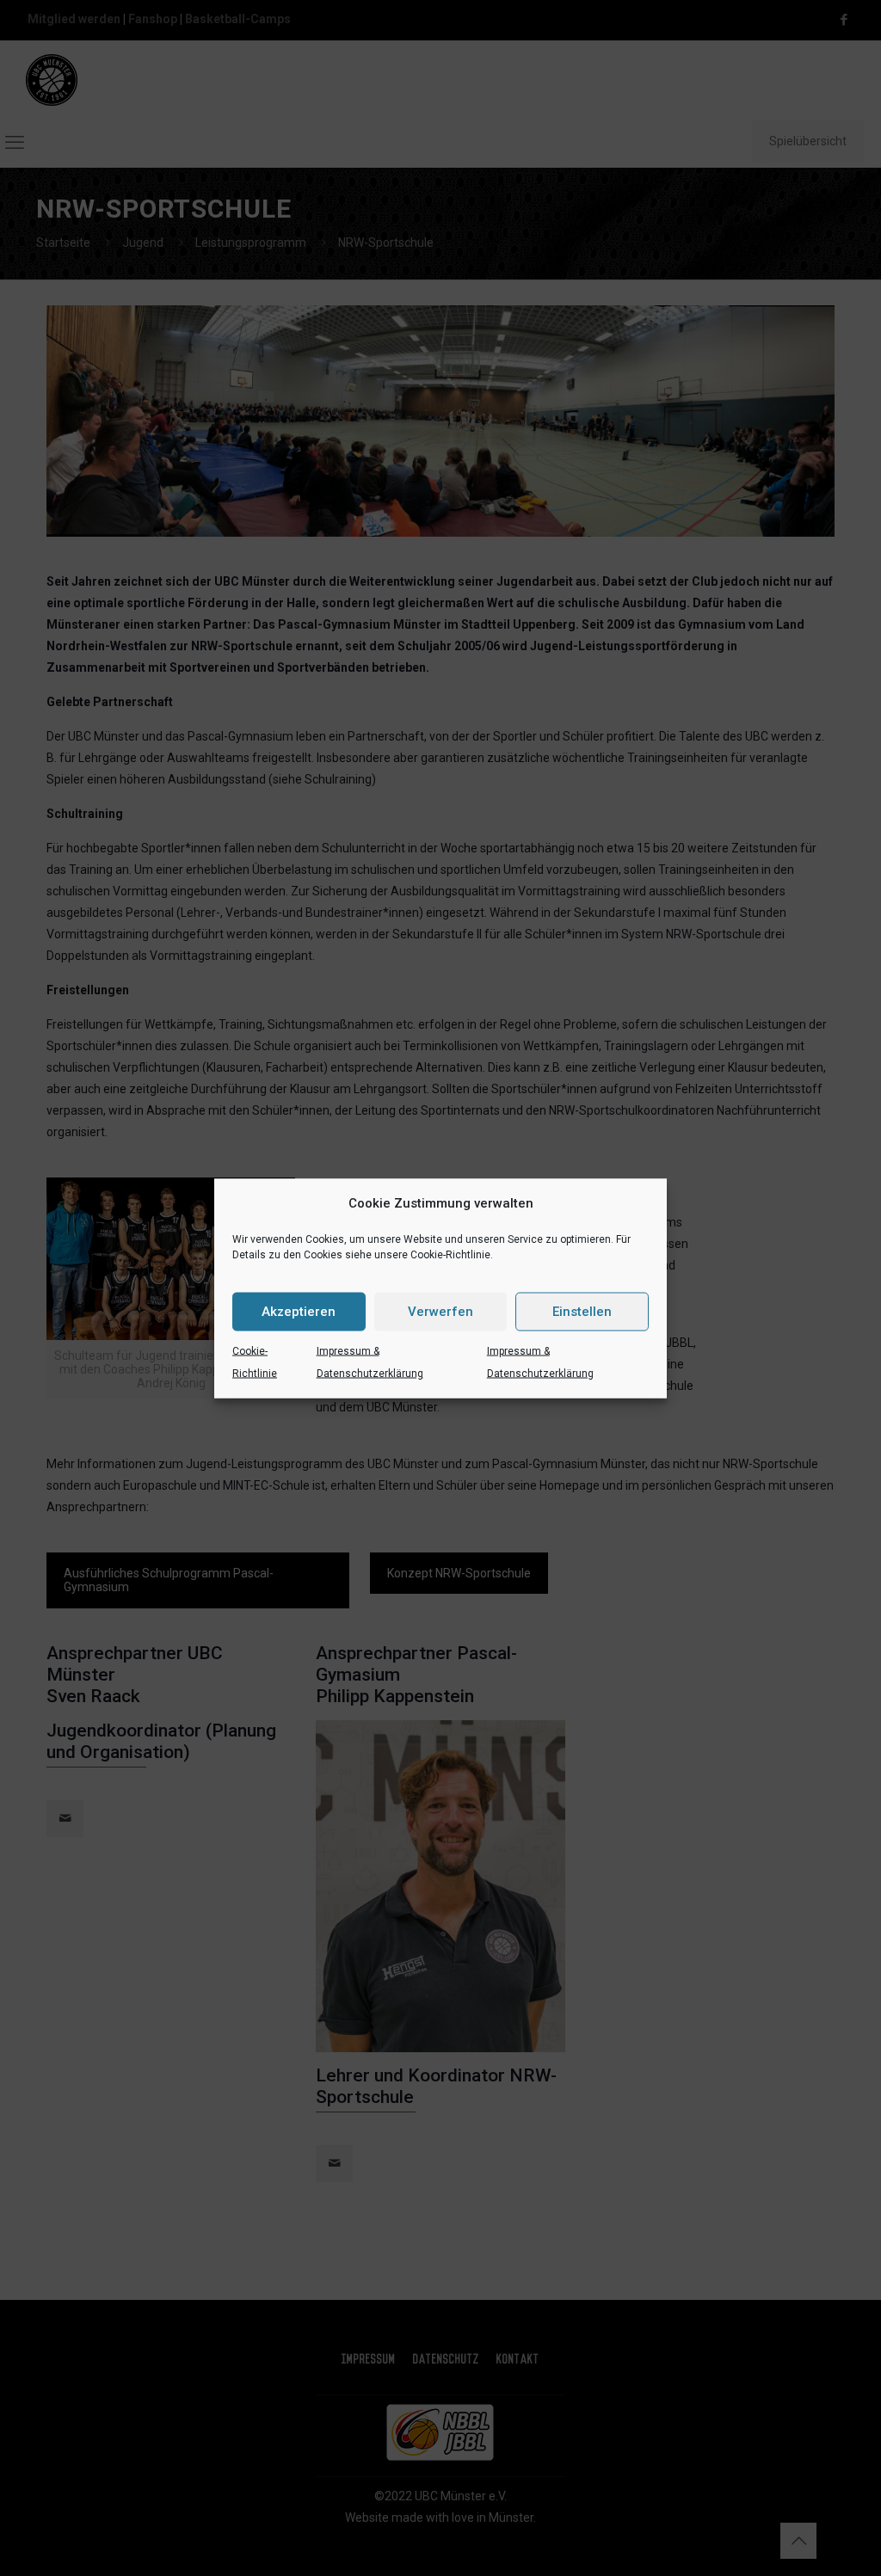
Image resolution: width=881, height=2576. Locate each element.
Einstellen (582, 1312)
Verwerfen (440, 1312)
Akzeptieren (299, 1312)
